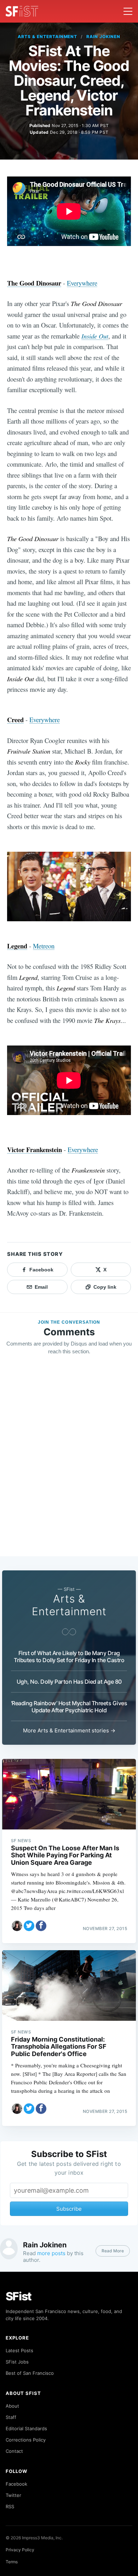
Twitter (13, 2495)
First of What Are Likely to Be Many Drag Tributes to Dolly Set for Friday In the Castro (69, 1657)
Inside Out (95, 336)
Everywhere (82, 283)
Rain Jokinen (103, 37)
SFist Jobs (17, 2362)
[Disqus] (69, 1462)
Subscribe (69, 2209)
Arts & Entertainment (47, 37)
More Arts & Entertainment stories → (69, 1730)
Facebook (16, 2484)
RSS (10, 2506)
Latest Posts (19, 2350)
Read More (113, 2251)
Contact (14, 2451)
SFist (19, 2296)
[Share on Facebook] (41, 1926)
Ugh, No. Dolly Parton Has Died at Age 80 (69, 1682)
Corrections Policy (26, 2440)
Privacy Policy (20, 2550)
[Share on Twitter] (29, 1926)
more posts (51, 2253)
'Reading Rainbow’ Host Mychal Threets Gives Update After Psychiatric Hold (69, 1707)
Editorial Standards (26, 2428)
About (12, 2406)
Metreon (44, 946)
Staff (11, 2417)
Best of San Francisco (30, 2373)
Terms (12, 2562)
